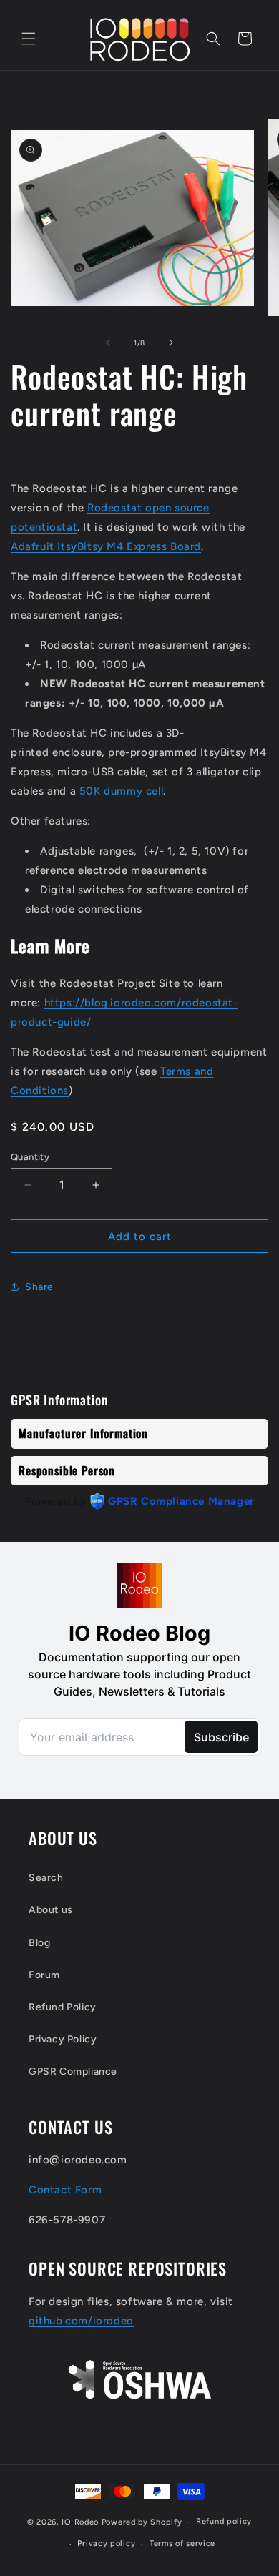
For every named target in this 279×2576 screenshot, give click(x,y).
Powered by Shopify (142, 2522)
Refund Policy (63, 2007)
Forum (44, 1975)
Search (46, 1878)
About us (51, 1910)
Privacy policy (106, 2543)
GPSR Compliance (73, 2071)
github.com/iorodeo (81, 2321)
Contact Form (65, 2190)
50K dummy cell (121, 791)
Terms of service (182, 2543)
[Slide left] (108, 343)
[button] (29, 39)
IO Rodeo (81, 2522)
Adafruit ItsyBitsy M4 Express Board (106, 546)
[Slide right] (171, 343)
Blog (39, 1943)
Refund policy (224, 2521)
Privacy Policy (63, 2039)
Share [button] (39, 1287)
